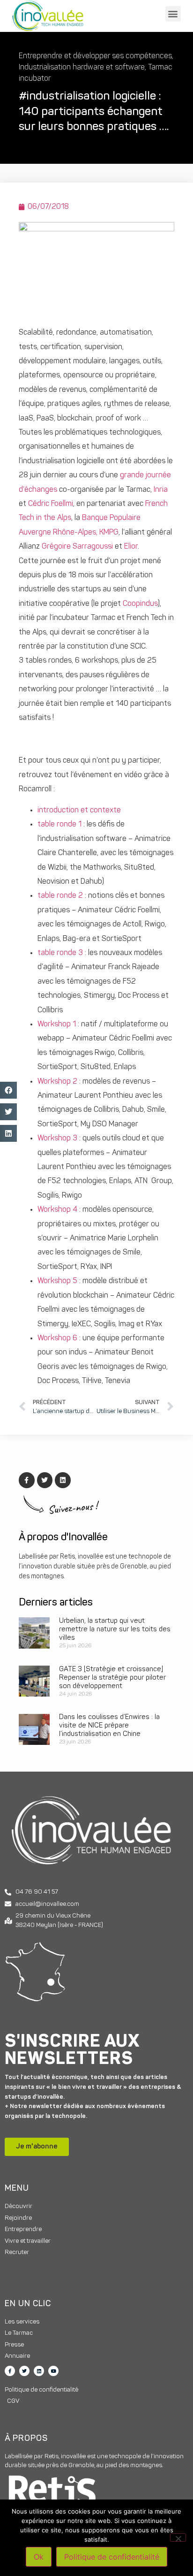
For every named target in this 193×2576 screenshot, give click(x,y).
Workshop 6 (57, 1338)
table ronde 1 (59, 825)
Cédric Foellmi (51, 504)
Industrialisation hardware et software (82, 68)
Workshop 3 (57, 1139)
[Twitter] (24, 2371)
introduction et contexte (79, 810)
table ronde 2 (60, 896)
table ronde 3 (60, 953)
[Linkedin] (39, 2371)
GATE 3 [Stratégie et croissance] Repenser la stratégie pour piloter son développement (112, 1678)
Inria (161, 490)
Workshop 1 (57, 1024)
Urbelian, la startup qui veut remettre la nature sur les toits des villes (115, 1630)
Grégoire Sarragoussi (77, 547)
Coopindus (140, 604)
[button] (173, 14)
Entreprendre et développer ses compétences (95, 56)
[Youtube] (53, 2371)
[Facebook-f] (10, 2371)
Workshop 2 (57, 1082)
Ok (39, 2557)
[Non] (178, 2538)
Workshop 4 (57, 1210)
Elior (131, 547)
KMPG (109, 533)
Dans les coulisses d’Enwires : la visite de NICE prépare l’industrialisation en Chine (109, 1726)
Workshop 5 (57, 1281)
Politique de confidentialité (112, 2557)
